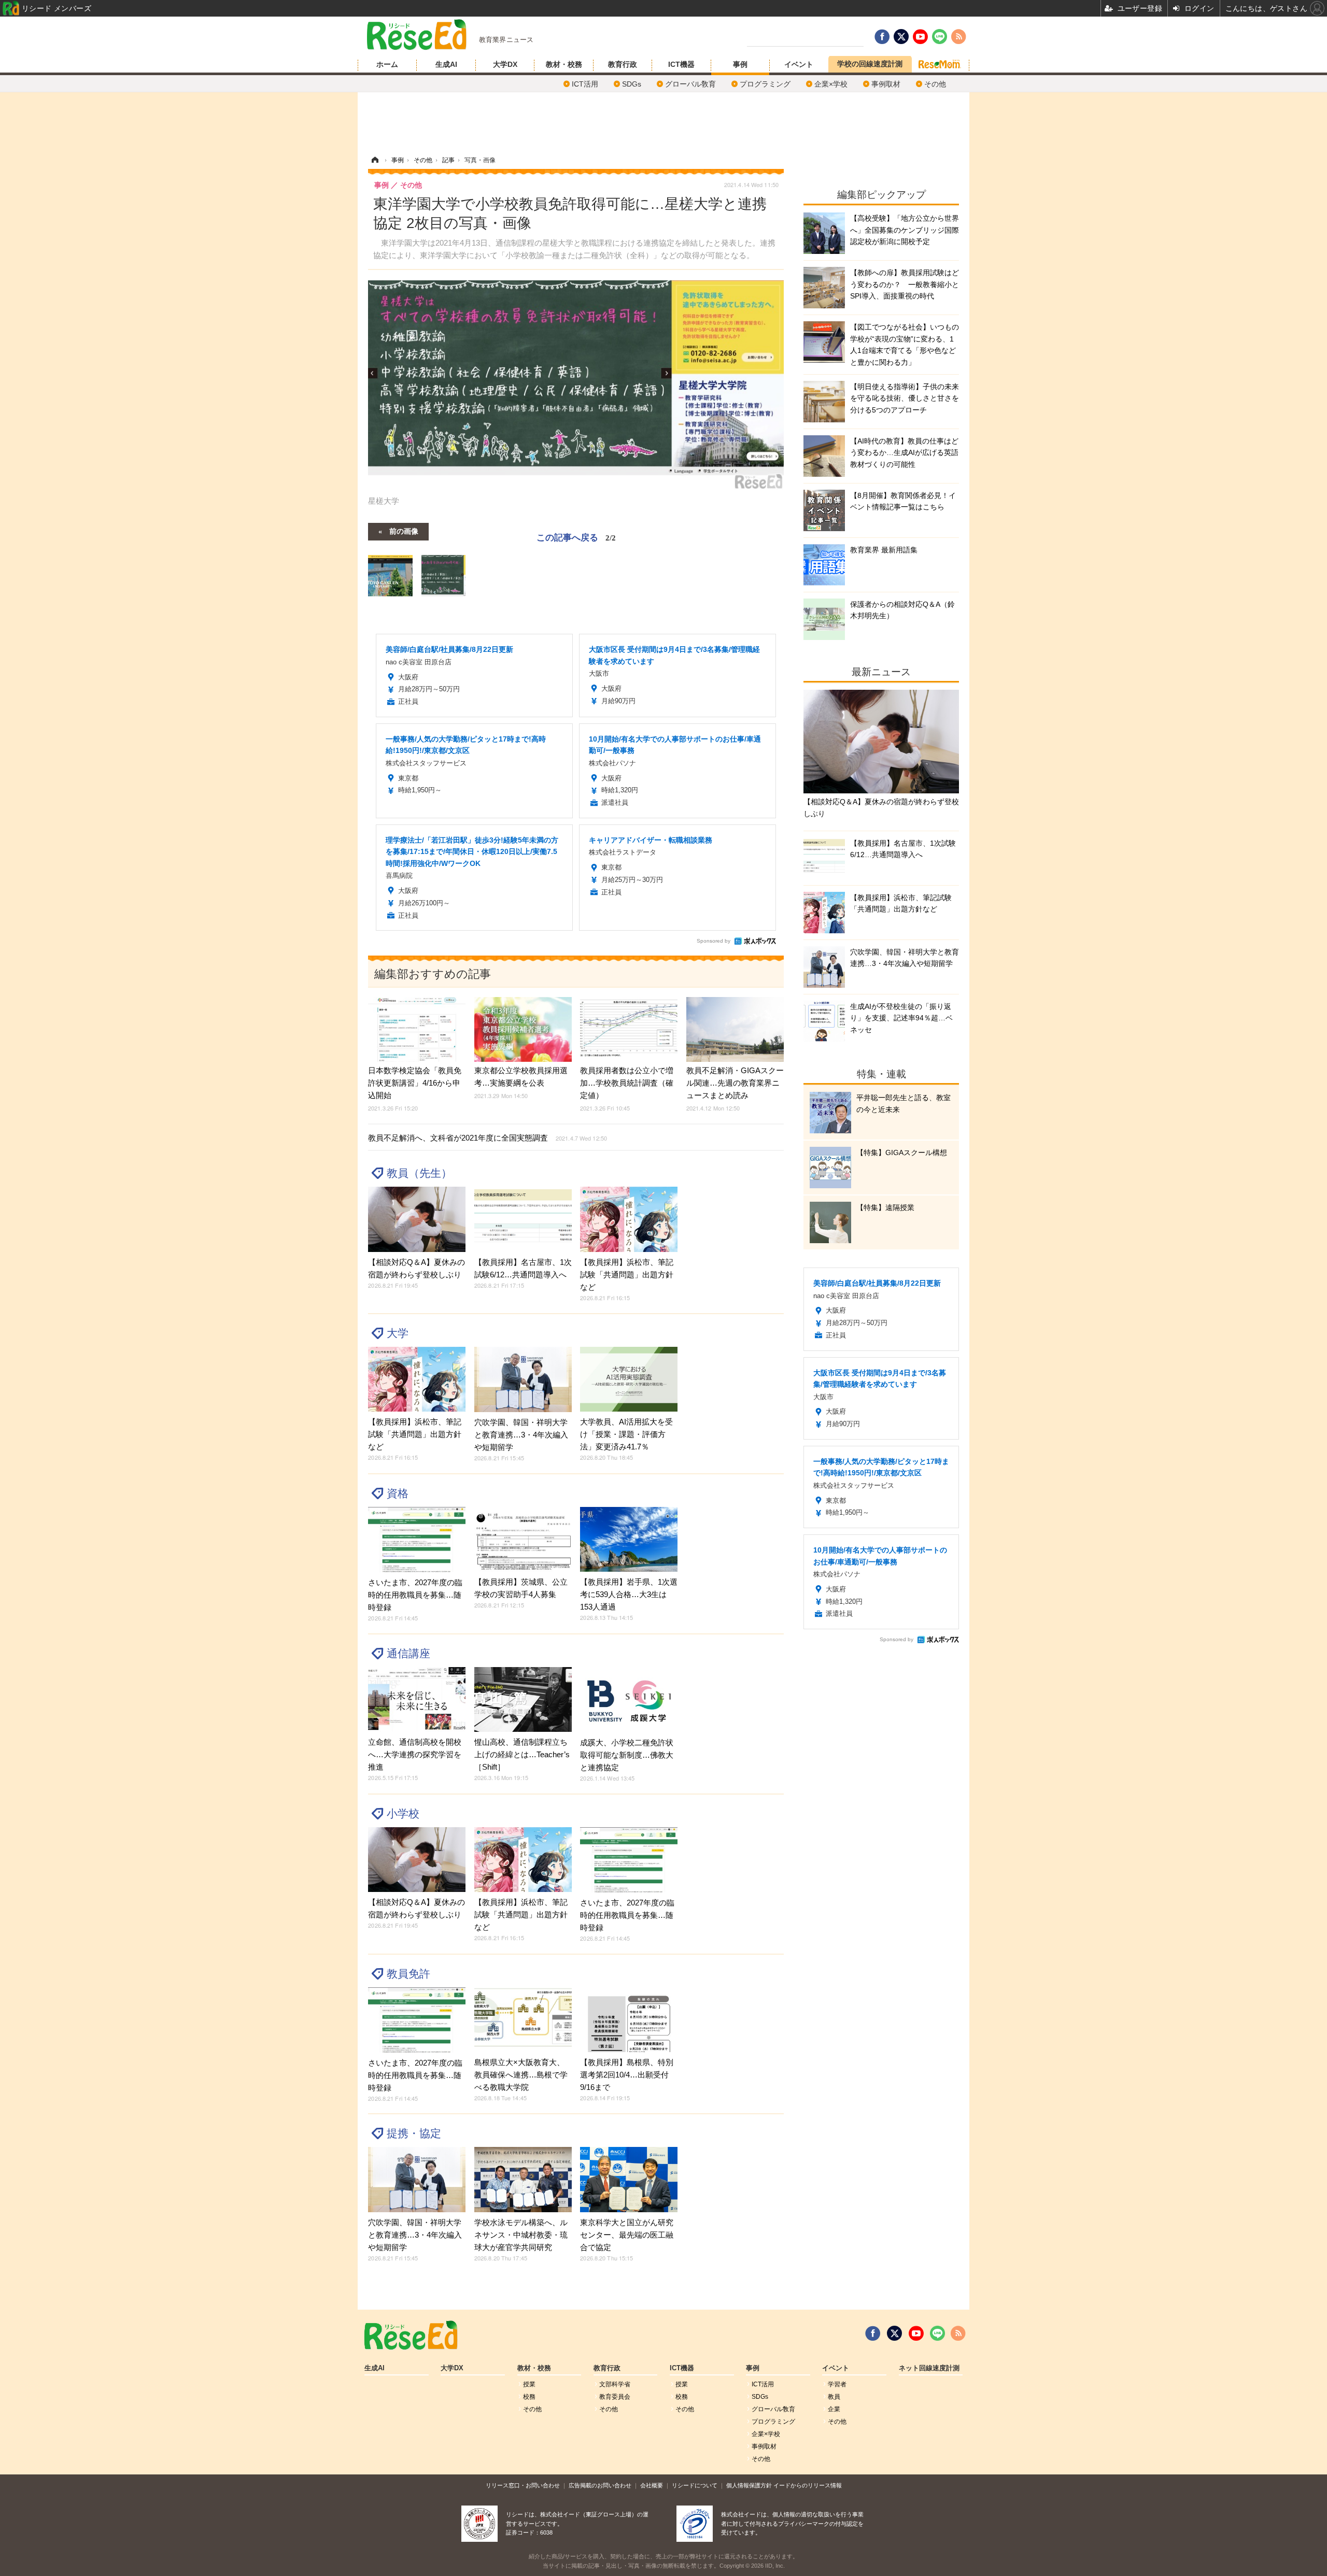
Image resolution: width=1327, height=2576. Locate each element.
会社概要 (652, 2485)
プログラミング (765, 84)
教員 (834, 2397)
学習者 (837, 2384)
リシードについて (695, 2485)
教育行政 (623, 64)
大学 (398, 1333)
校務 (529, 2397)
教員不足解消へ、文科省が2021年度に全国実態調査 (488, 1138)
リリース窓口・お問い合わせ (523, 2485)
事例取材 (886, 84)
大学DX (505, 64)
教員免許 (408, 1974)
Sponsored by (714, 941)
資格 (398, 1493)
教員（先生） (419, 1173)
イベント (799, 64)
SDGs (632, 84)
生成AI (446, 64)
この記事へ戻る (576, 537)
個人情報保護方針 (749, 2485)
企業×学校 (831, 84)
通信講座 (408, 1653)
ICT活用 (585, 84)
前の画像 (404, 531)
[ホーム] (375, 160)
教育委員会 (615, 2397)
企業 (834, 2409)
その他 (935, 84)
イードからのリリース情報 (808, 2485)
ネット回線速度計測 (929, 2368)
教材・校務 (564, 64)
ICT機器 (681, 64)
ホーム (387, 64)
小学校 (403, 1813)
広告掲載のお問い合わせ (600, 2485)
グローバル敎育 (690, 84)
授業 (529, 2384)
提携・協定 (414, 2133)
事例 (740, 64)
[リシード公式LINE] (937, 2333)
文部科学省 (615, 2384)
